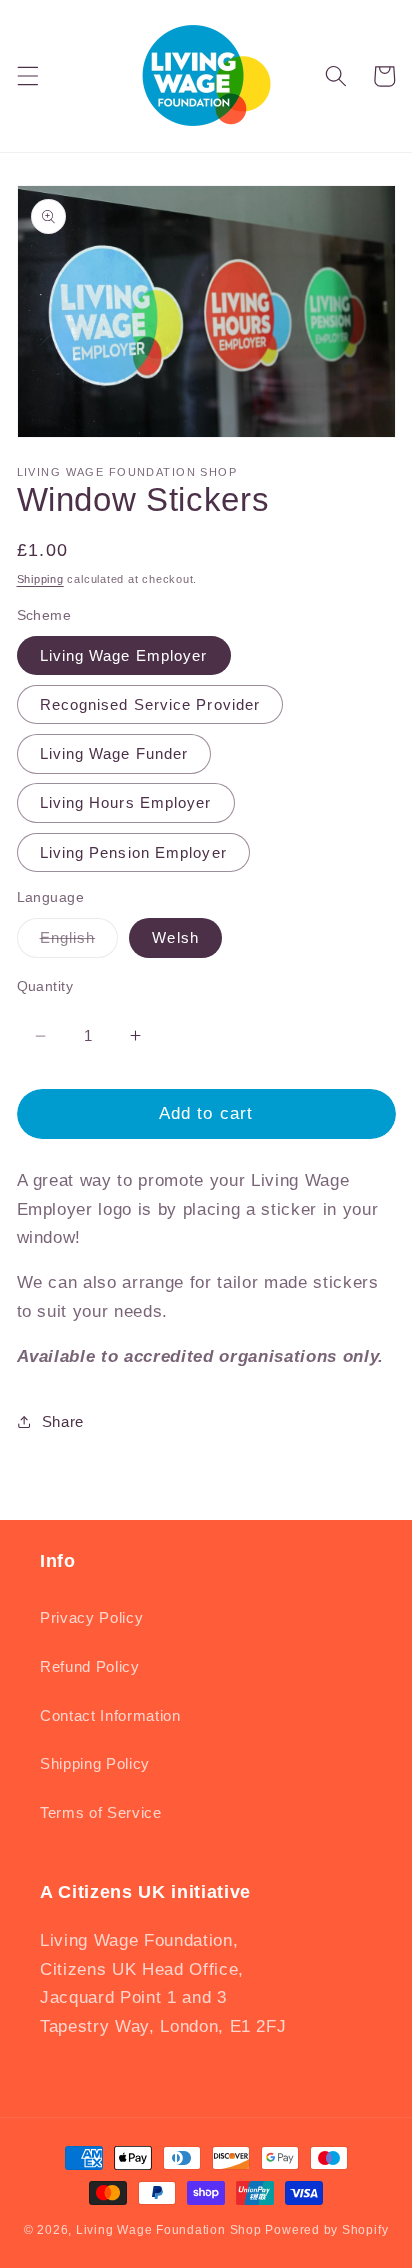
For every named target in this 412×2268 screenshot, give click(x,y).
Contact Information (110, 1715)
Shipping (40, 579)
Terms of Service (101, 1812)
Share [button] (63, 1421)
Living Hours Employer (126, 802)
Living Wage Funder (114, 753)
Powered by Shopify (326, 2230)
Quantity (45, 986)
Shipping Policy (95, 1763)
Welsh (175, 937)
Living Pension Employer (133, 852)
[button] (27, 76)
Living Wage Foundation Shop (169, 2230)
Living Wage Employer (124, 655)
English (79, 942)
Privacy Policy (91, 1617)
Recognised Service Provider (150, 704)
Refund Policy (90, 1666)
